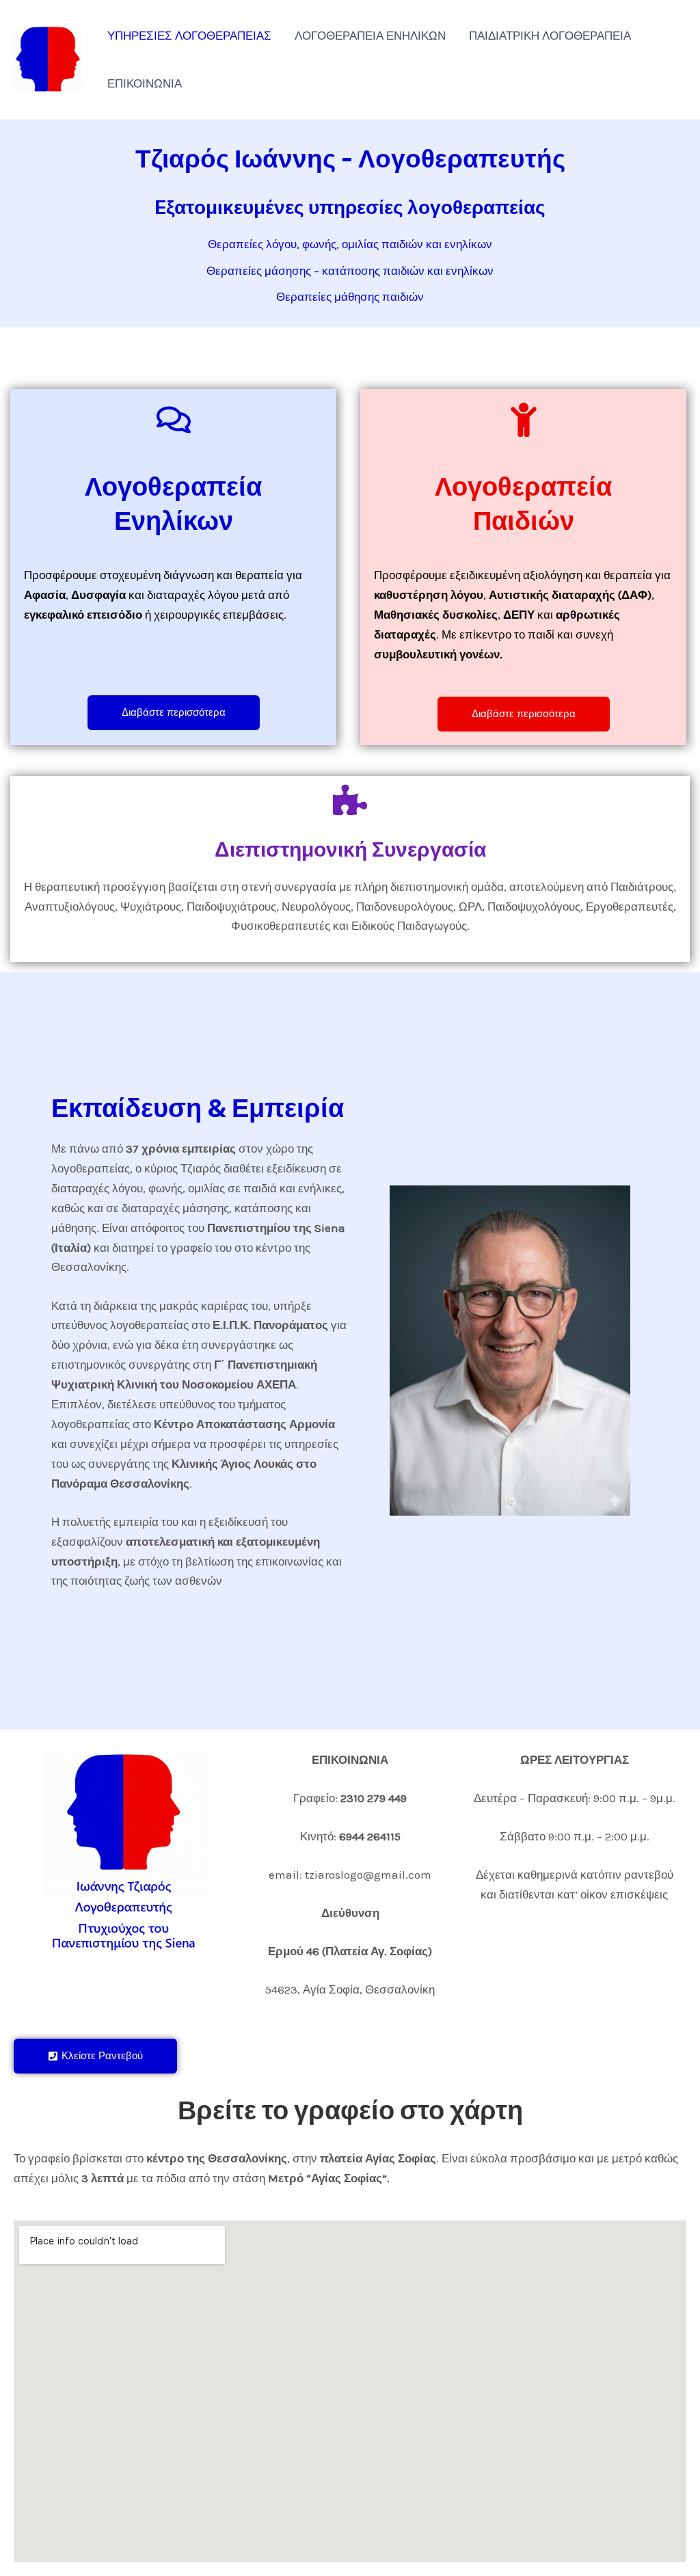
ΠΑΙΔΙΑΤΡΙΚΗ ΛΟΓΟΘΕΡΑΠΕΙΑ (550, 36)
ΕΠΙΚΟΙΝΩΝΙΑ (145, 83)
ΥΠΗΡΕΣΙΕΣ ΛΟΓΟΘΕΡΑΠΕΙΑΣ (189, 36)
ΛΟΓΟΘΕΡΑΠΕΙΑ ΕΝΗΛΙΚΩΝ (370, 36)
